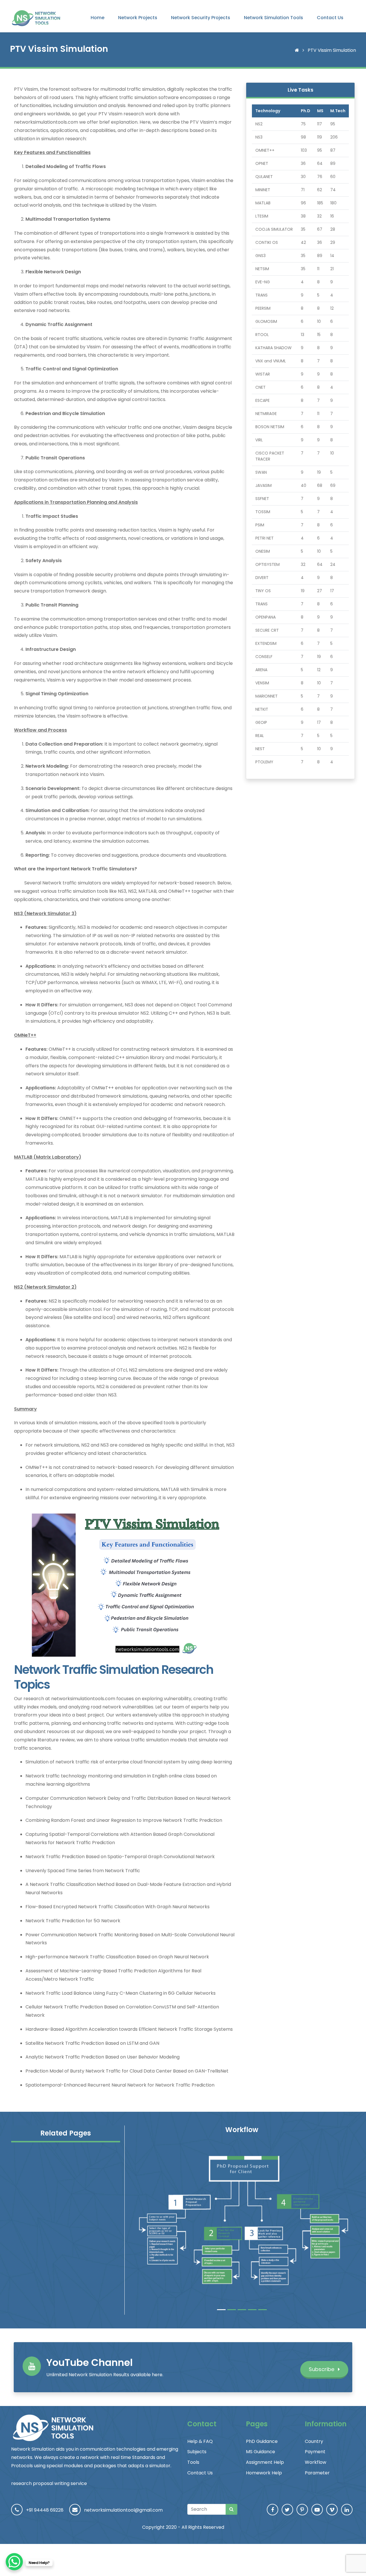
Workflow (316, 2462)
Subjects (197, 2452)
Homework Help (264, 2473)
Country (314, 2441)
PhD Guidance (262, 2441)
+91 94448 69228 (45, 2510)
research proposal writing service (49, 2483)
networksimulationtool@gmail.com (123, 2510)
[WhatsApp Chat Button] (14, 2562)
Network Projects (138, 18)
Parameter (317, 2473)
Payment (315, 2452)
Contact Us (330, 18)
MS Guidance (260, 2452)
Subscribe (322, 2369)
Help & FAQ (200, 2441)
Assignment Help (265, 2462)
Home (98, 18)
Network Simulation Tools (273, 18)
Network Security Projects (201, 18)
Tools (193, 2462)
